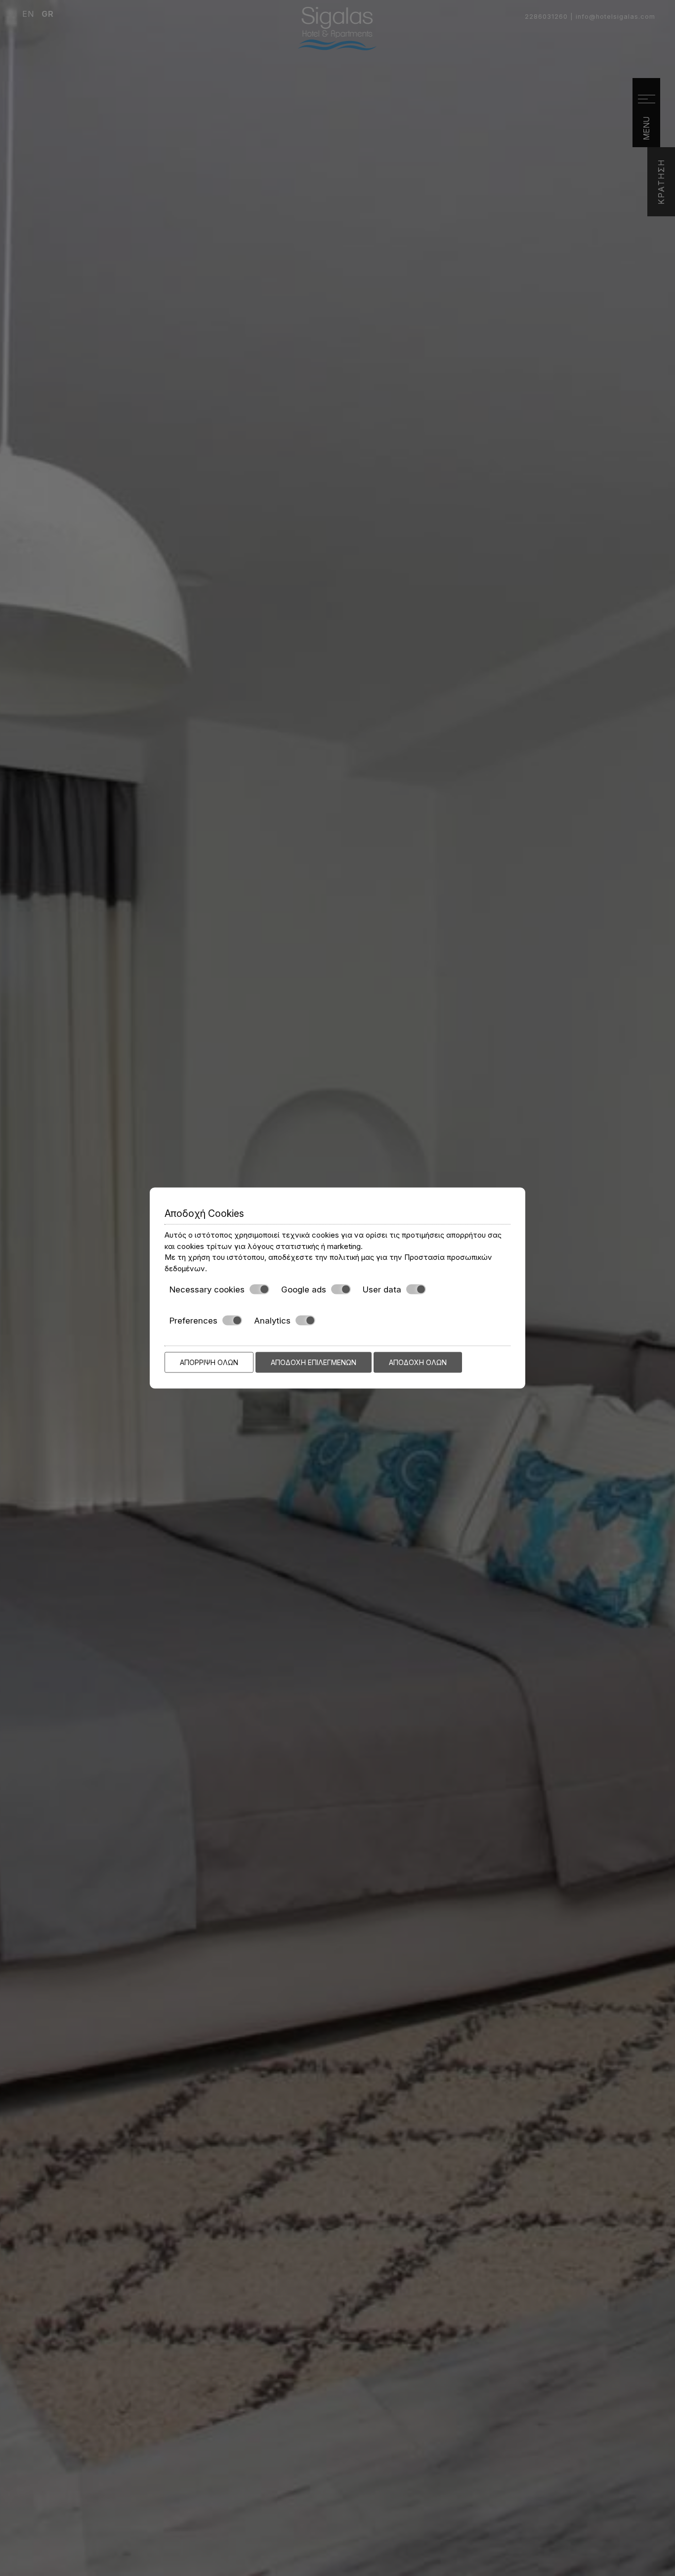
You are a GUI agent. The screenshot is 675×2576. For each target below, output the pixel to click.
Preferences (193, 1320)
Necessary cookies (207, 1289)
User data (382, 1289)
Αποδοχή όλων (418, 1362)
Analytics (272, 1320)
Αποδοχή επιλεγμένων (314, 1362)
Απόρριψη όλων (209, 1362)
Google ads (304, 1289)
